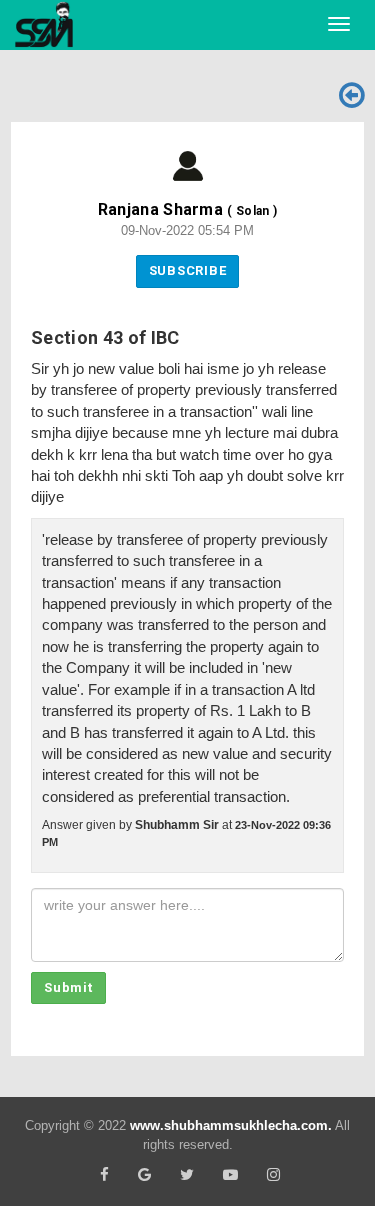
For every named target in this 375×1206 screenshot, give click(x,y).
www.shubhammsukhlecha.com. (231, 1125)
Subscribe (188, 270)
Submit (68, 987)
